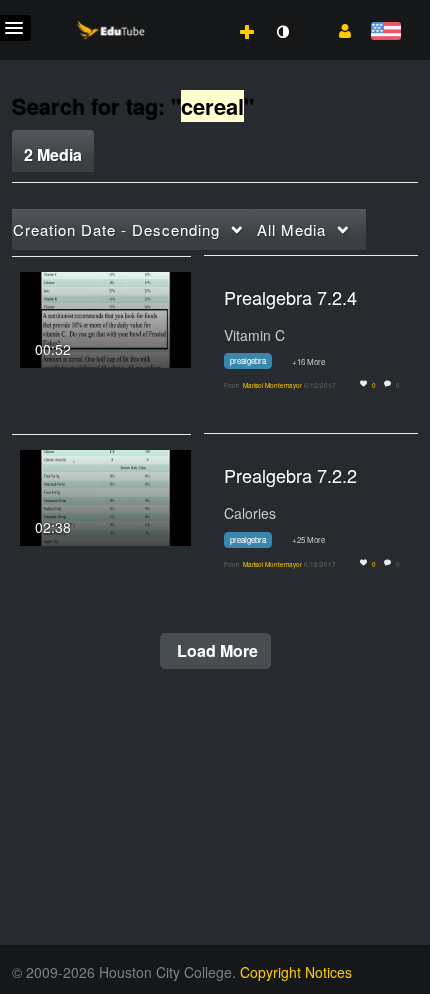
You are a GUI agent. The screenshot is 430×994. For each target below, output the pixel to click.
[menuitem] (203, 11)
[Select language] (385, 32)
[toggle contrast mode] (282, 32)
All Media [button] (291, 229)
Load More (215, 650)
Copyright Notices (296, 972)
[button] (337, 29)
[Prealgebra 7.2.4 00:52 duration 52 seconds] (105, 317)
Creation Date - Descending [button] (116, 229)
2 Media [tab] (53, 154)
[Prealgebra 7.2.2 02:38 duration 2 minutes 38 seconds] (105, 496)
